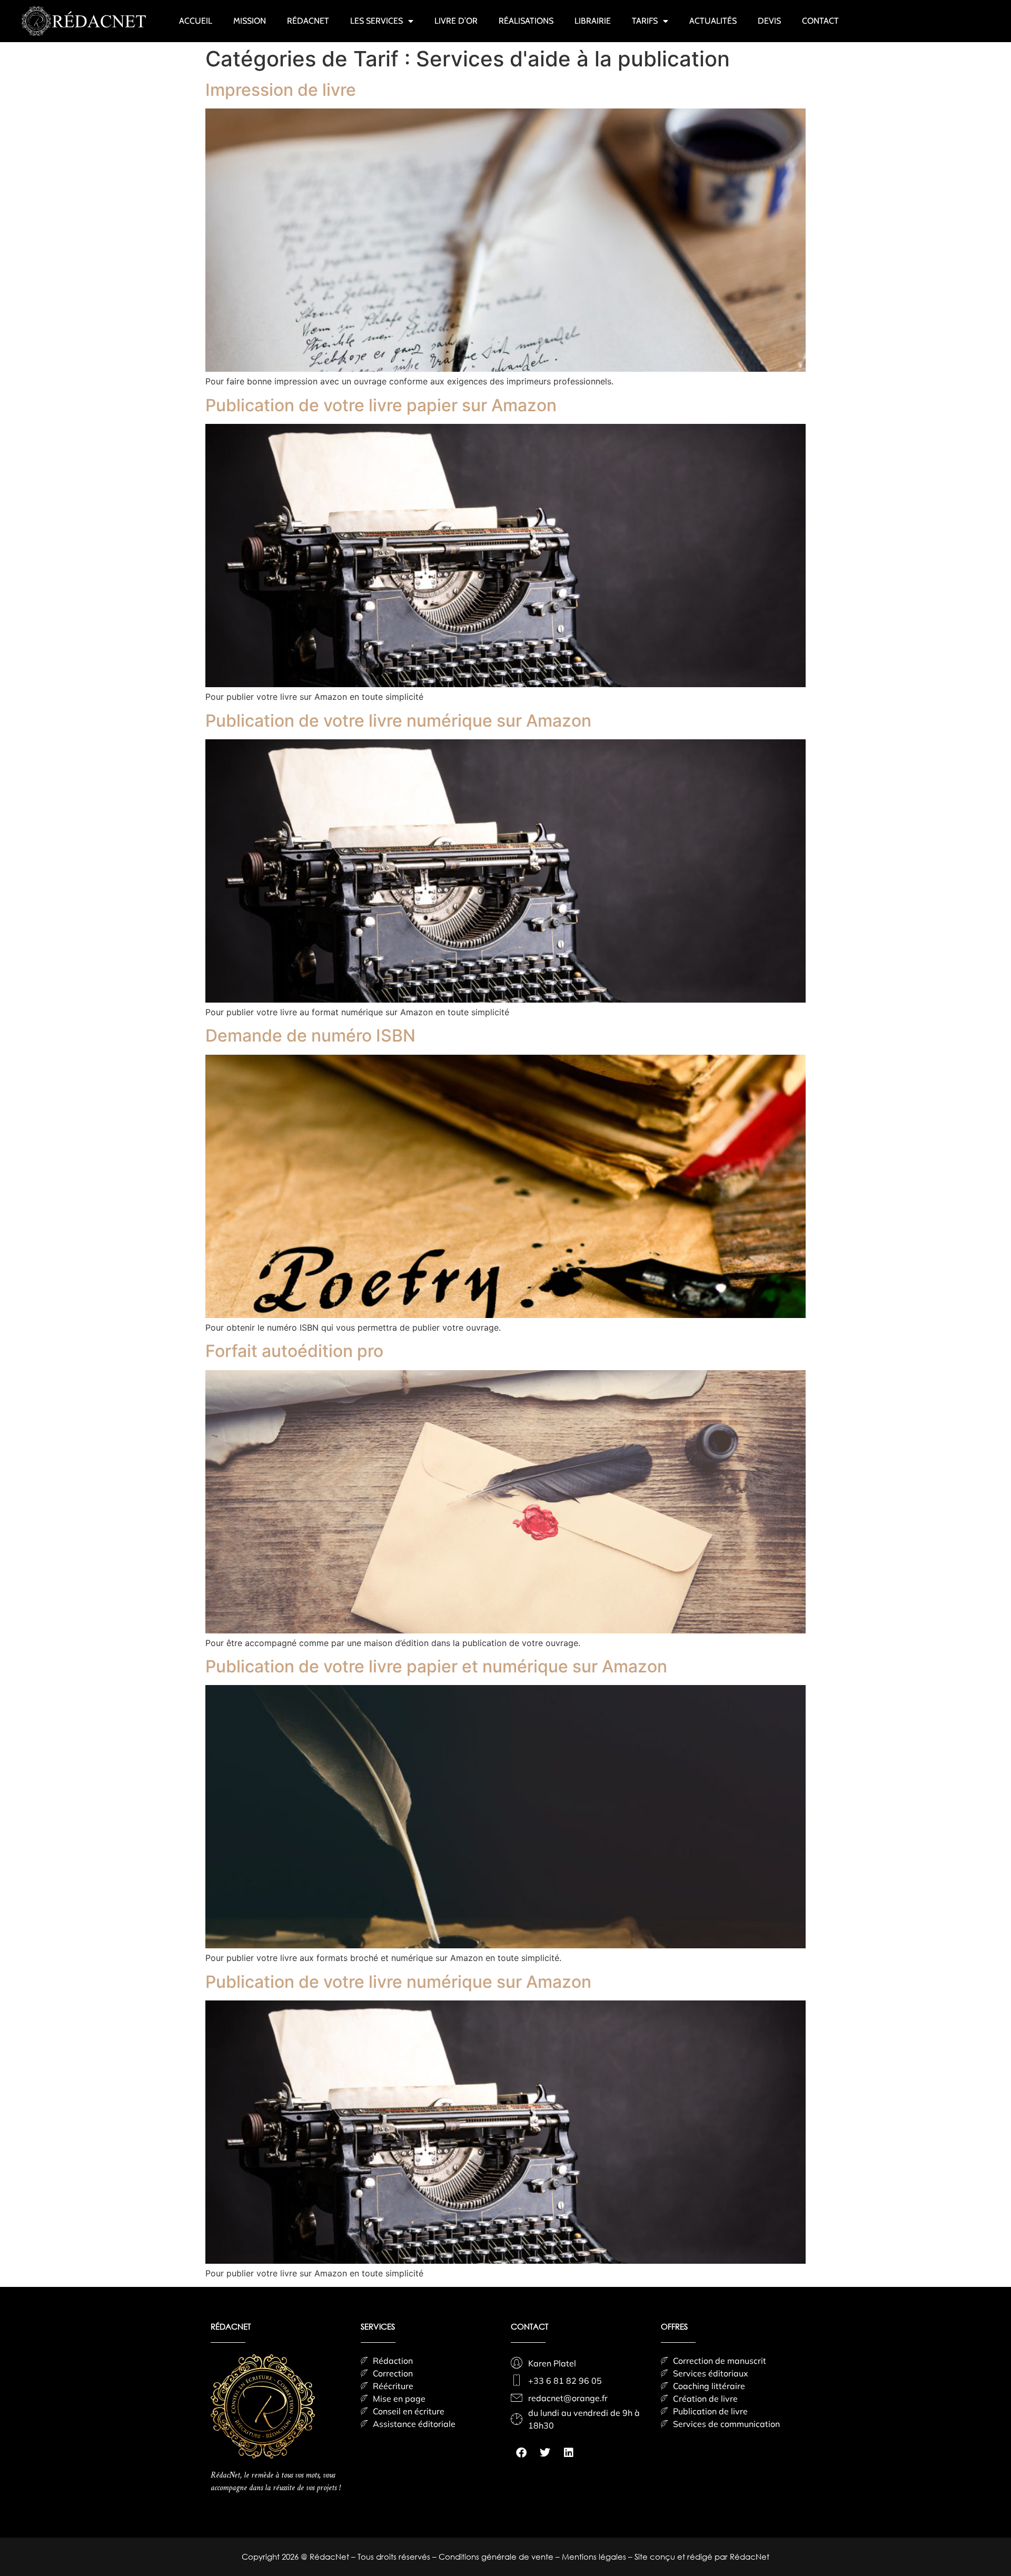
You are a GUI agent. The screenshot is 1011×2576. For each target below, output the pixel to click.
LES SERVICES (376, 21)
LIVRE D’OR (456, 21)
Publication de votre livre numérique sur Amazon (398, 721)
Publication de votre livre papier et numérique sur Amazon (436, 1666)
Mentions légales (595, 2557)
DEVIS (769, 21)
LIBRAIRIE (593, 21)
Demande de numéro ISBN (310, 1036)
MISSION (250, 21)
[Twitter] (545, 2453)
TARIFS (645, 21)
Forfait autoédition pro (294, 1351)
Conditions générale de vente (497, 2557)
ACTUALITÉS (713, 21)
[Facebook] (521, 2453)
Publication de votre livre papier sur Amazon (381, 405)
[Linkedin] (569, 2453)
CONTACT (820, 21)
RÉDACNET (308, 21)
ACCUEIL (196, 21)
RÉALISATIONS (526, 21)
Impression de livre (281, 90)
